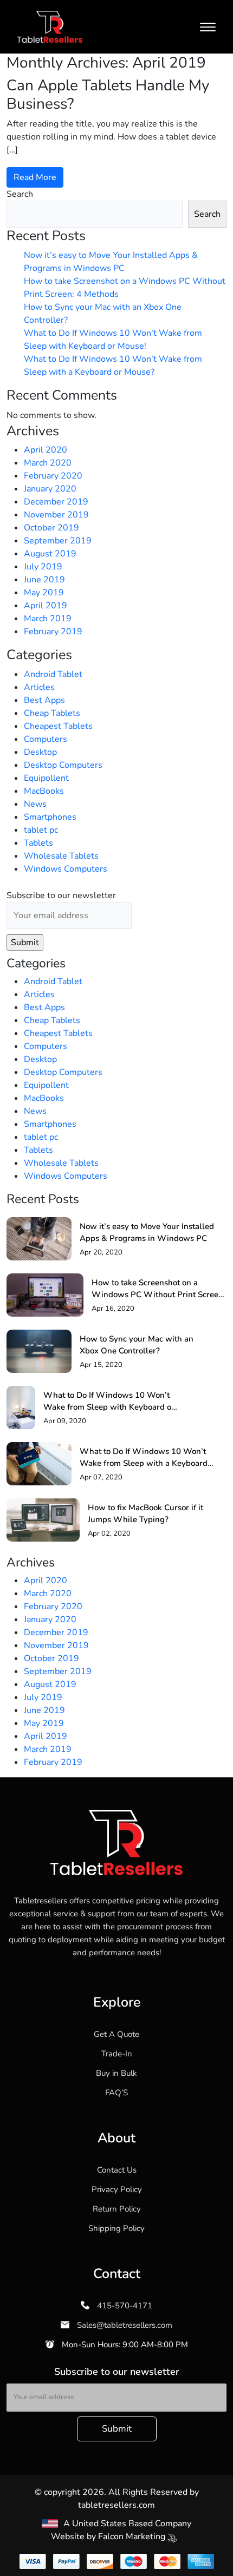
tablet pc (41, 830)
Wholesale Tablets (61, 856)
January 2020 (50, 489)
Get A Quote (116, 2034)
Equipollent (46, 778)
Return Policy (117, 2209)
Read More (35, 177)
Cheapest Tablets (58, 726)
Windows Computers (66, 869)
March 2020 (48, 463)
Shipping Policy (116, 2228)
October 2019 (51, 528)
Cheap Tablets (52, 713)
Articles (39, 687)
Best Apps (44, 700)
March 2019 (48, 619)
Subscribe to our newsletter (61, 895)
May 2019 (44, 593)
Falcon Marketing (133, 2537)
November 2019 (56, 515)
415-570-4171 (124, 2306)
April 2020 (46, 450)
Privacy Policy (117, 2189)
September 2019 (58, 541)
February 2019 (53, 632)
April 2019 (46, 606)
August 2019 (50, 554)
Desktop (40, 752)
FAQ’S (116, 2093)
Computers (46, 739)
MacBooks (44, 791)
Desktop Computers (63, 765)
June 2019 (44, 580)
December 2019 (56, 502)
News (35, 804)
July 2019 (43, 567)
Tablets (38, 843)
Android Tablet (53, 674)
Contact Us (117, 2170)
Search (20, 194)
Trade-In (117, 2054)
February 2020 (53, 476)
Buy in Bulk (116, 2073)
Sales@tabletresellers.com (124, 2325)
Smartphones (50, 817)
